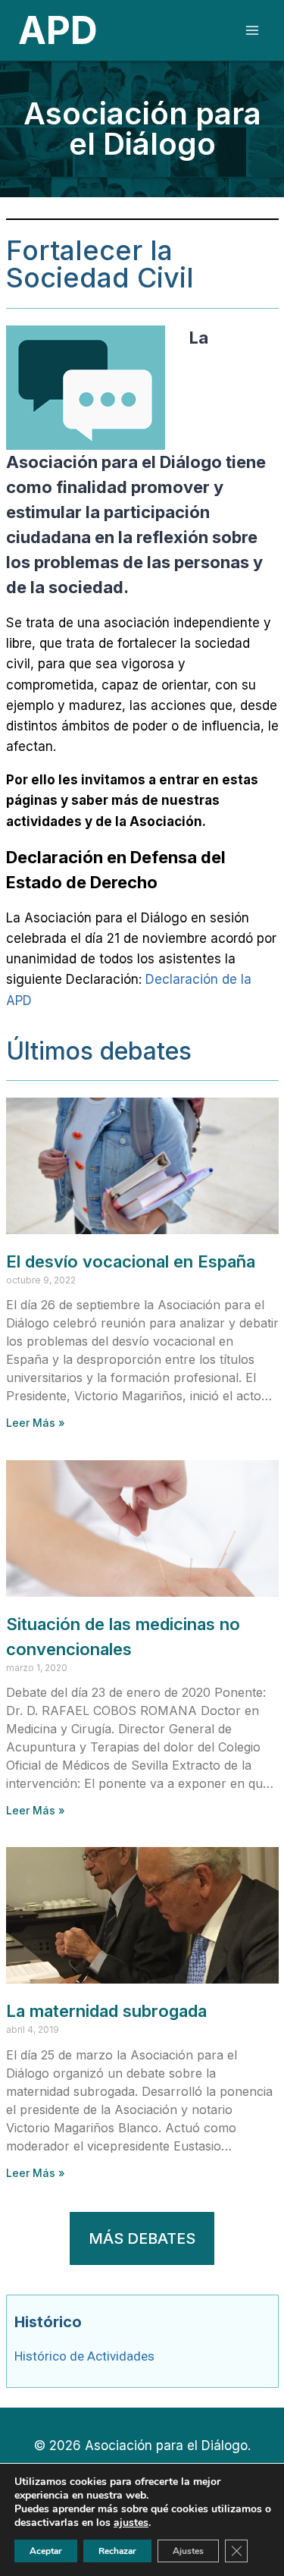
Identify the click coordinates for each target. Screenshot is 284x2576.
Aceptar (46, 2551)
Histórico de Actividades (84, 2356)
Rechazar (117, 2551)
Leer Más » (36, 1423)
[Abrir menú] (252, 30)
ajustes (131, 2523)
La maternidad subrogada (106, 2011)
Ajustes (188, 2551)
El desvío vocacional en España (131, 1261)
